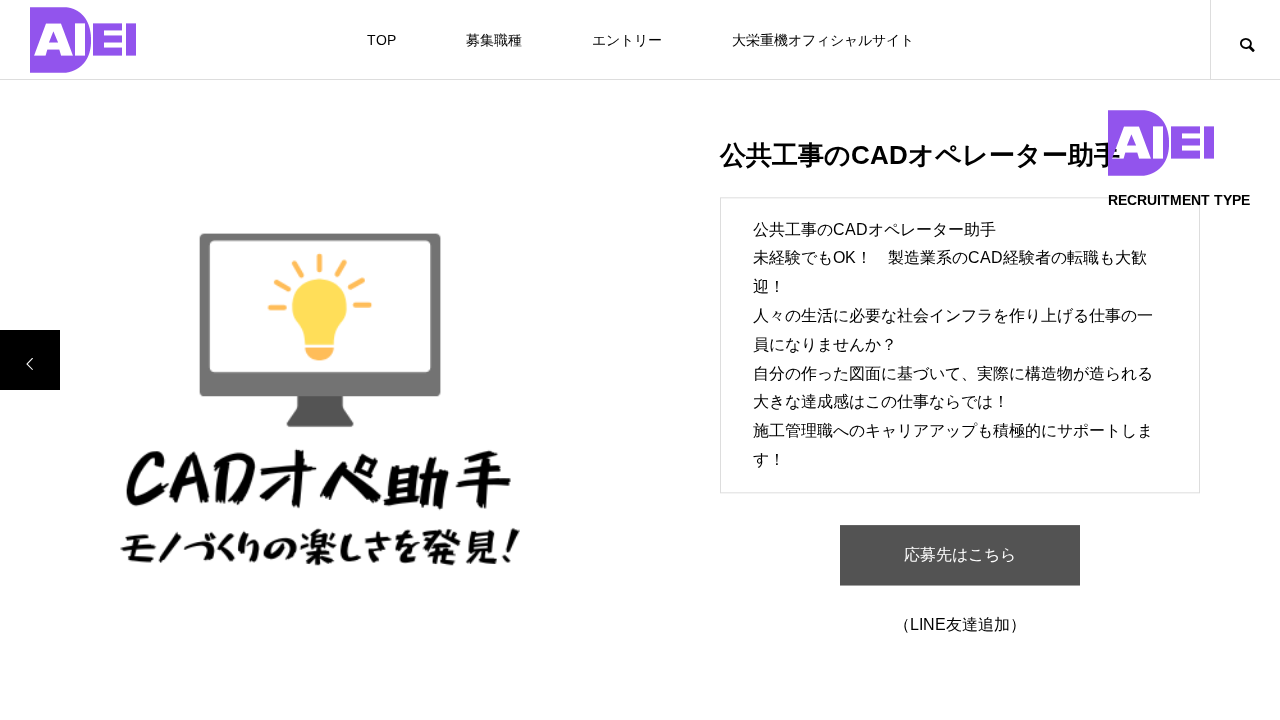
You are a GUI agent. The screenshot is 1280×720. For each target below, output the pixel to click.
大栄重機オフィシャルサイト (823, 40)
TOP (381, 40)
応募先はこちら (960, 555)
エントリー (627, 40)
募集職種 (494, 40)
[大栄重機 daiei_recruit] (83, 40)
